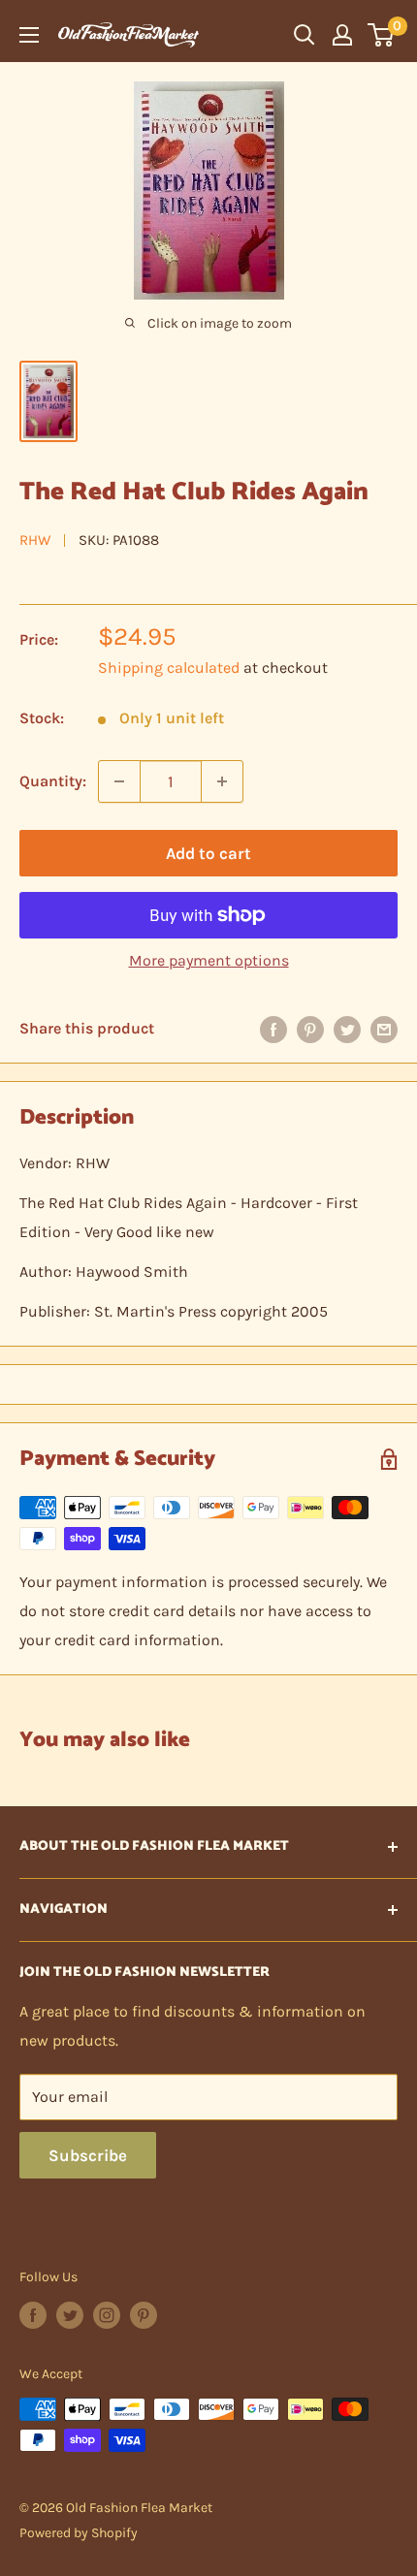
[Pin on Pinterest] (310, 1029)
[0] (382, 35)
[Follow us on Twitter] (70, 2315)
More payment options (209, 960)
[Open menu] (29, 35)
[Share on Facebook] (273, 1029)
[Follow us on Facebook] (33, 2315)
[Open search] (305, 35)
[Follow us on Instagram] (107, 2315)
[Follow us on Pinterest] (144, 2315)
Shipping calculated (169, 668)
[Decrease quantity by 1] (119, 781)
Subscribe (88, 2155)
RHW (35, 540)
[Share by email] (384, 1029)
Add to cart (208, 853)
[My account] (342, 35)
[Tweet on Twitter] (347, 1029)
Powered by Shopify (79, 2533)
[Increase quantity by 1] (222, 781)
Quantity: (53, 781)
